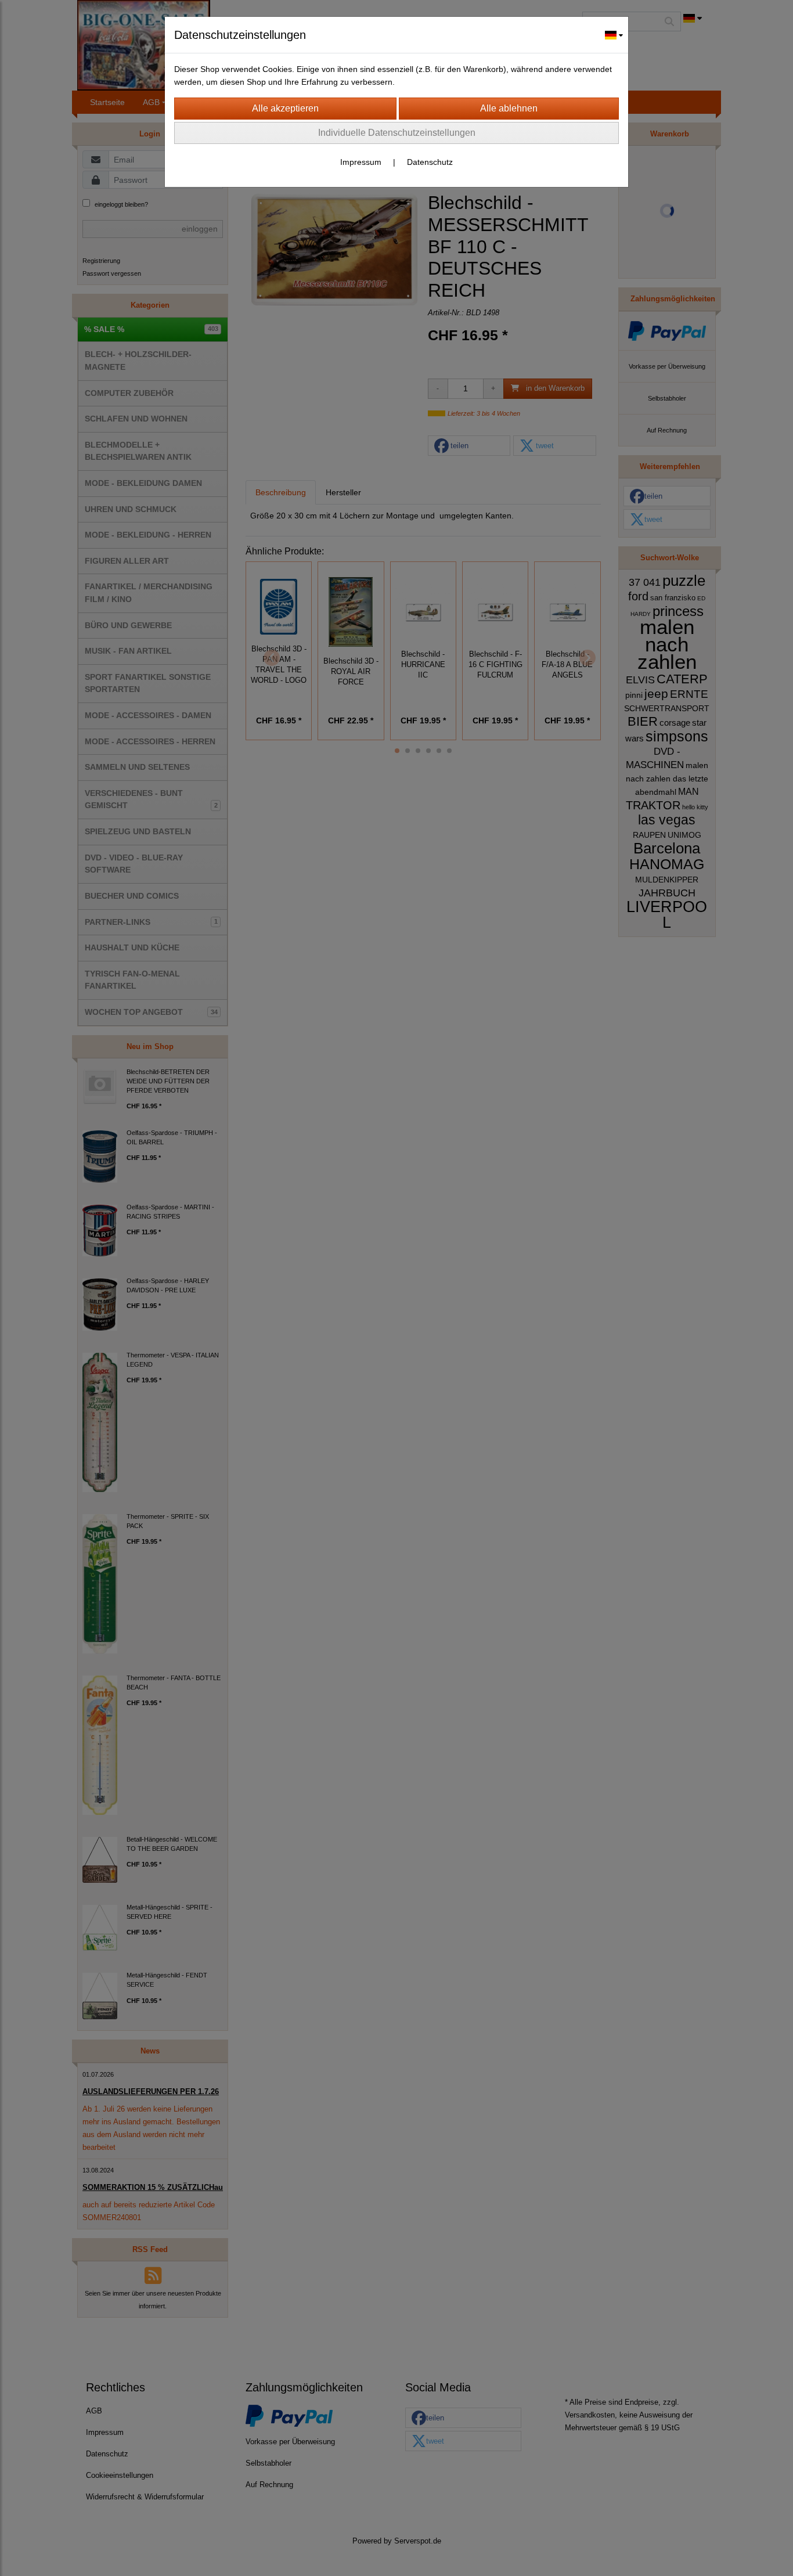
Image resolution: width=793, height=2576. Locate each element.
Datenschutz (430, 162)
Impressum (361, 162)
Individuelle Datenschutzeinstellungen (397, 133)
